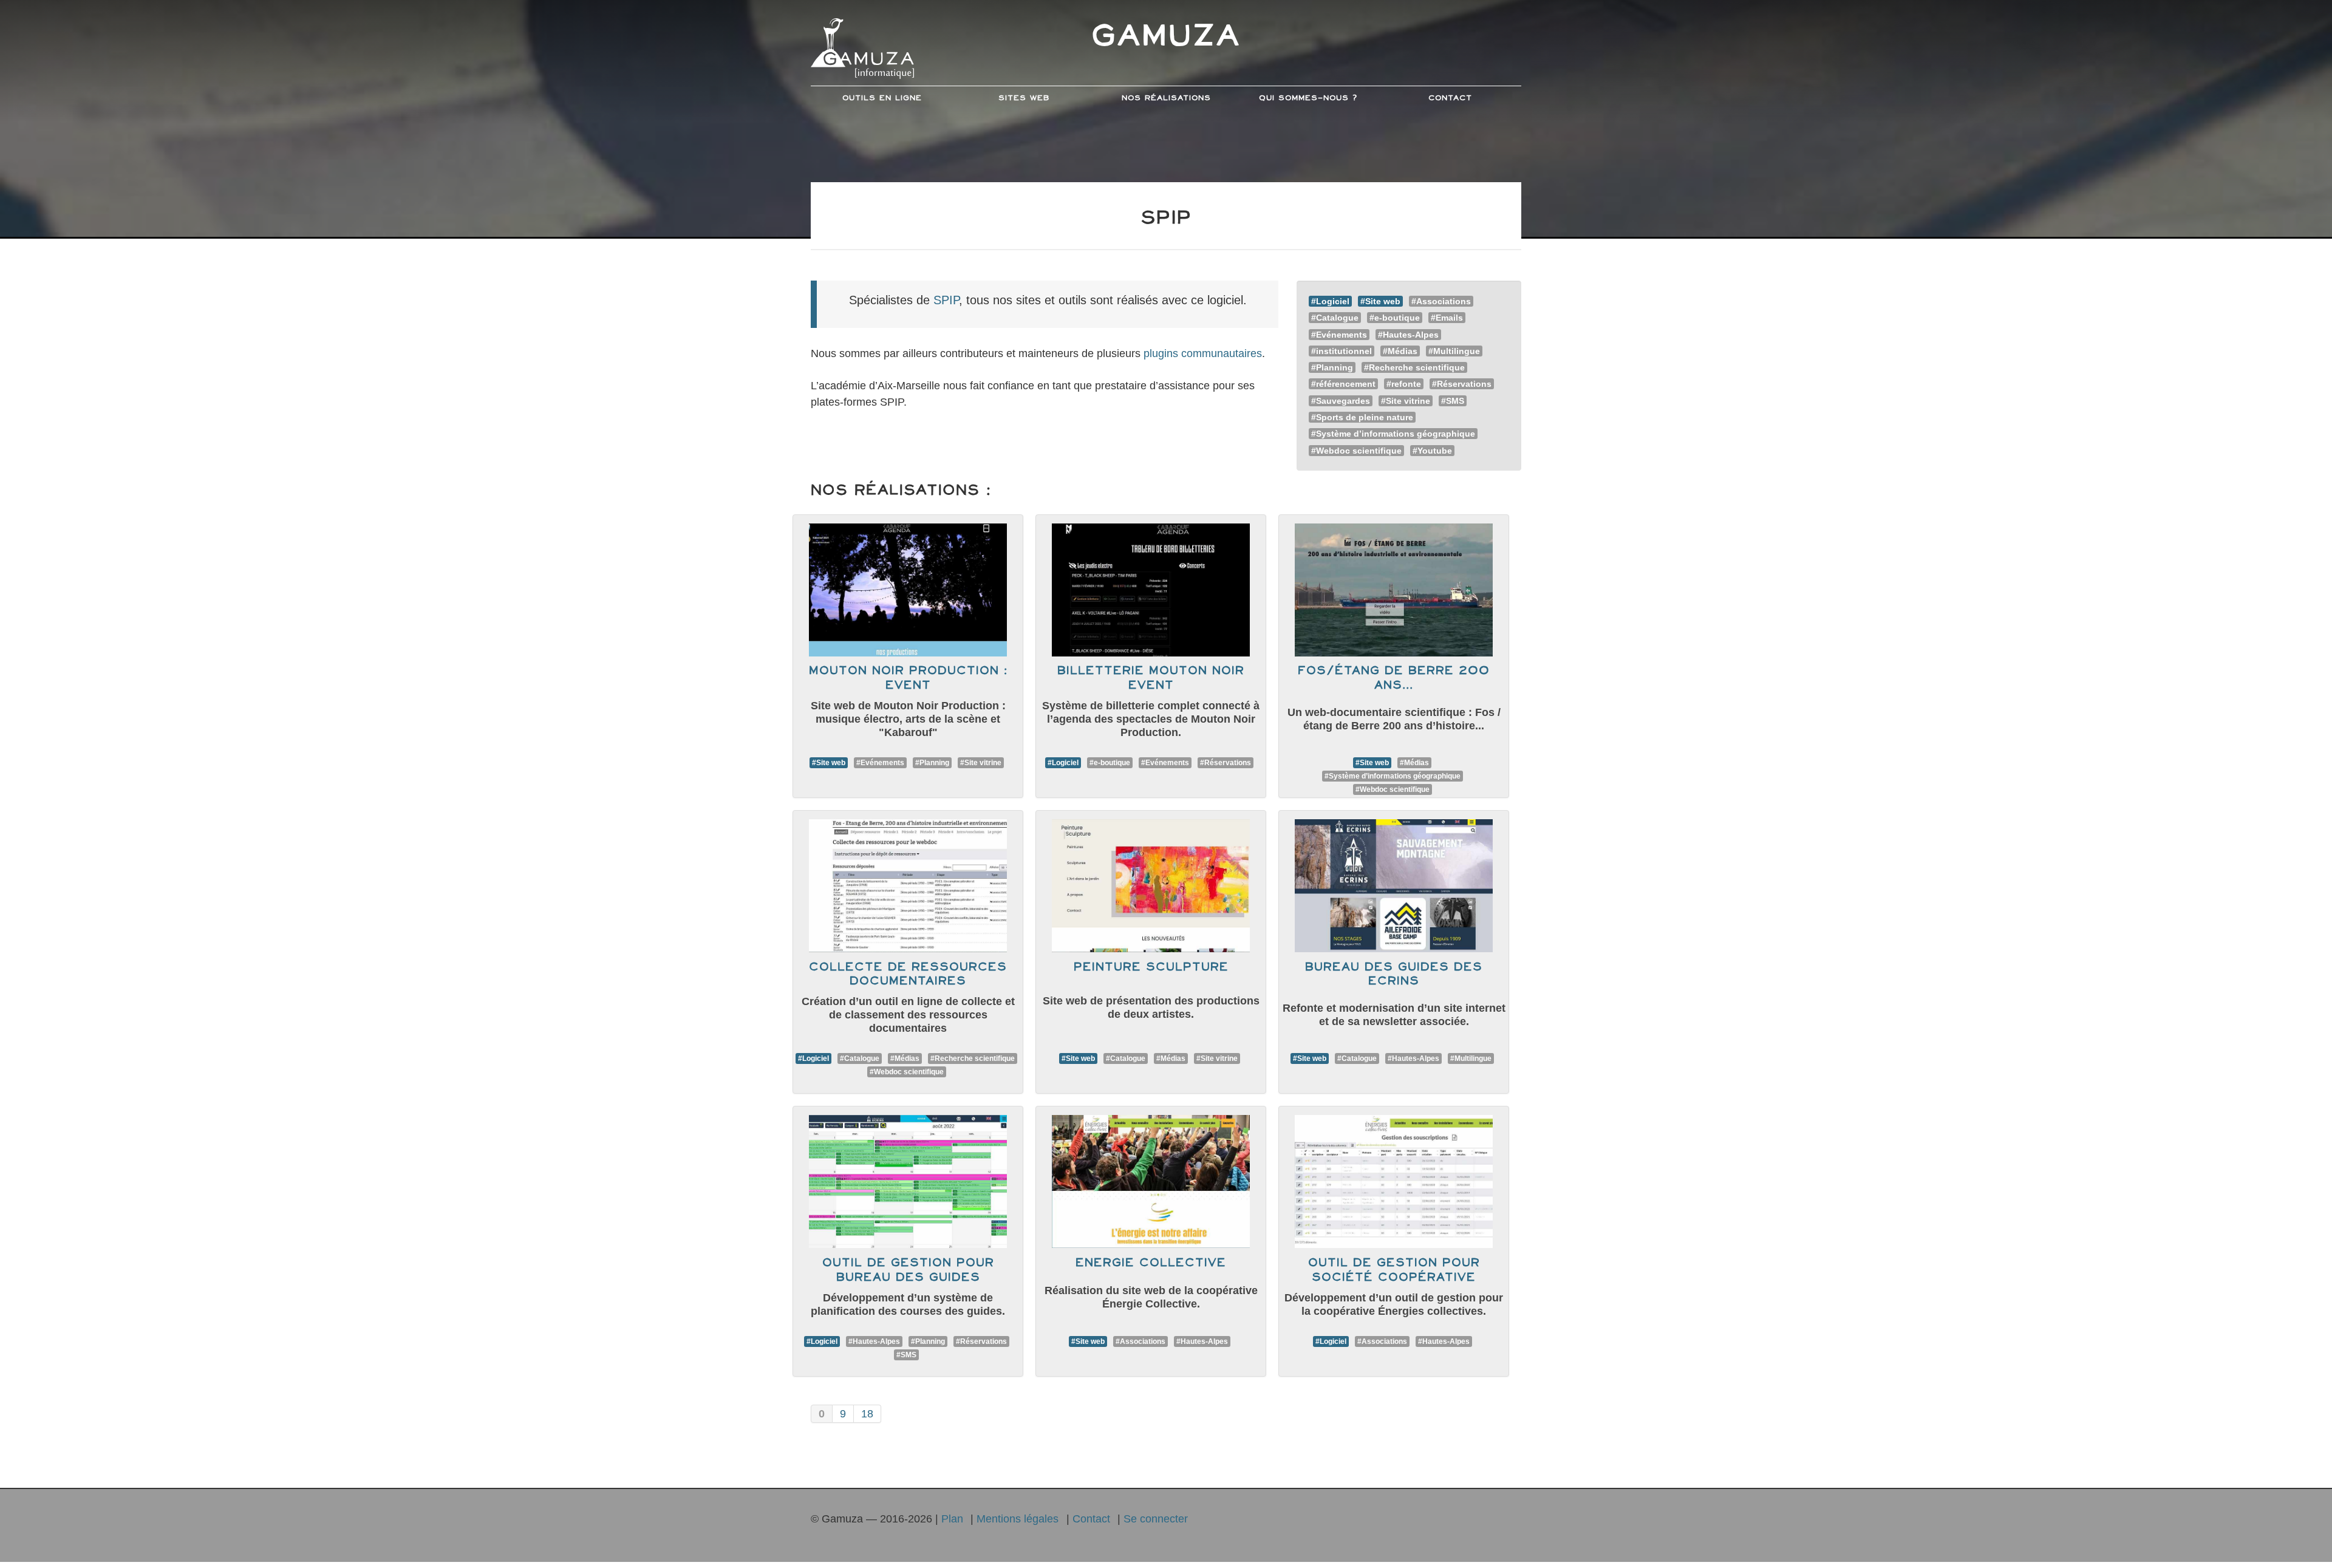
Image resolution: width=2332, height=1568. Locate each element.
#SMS (1453, 401)
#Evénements (1339, 335)
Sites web (1024, 98)
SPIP (946, 300)
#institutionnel (1342, 351)
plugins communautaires (1203, 353)
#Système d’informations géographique (1393, 434)
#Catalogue (1335, 318)
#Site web (1380, 301)
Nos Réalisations (1166, 98)
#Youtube (1432, 451)
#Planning (1332, 367)
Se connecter (1156, 1519)
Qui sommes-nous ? (1308, 98)
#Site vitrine (1406, 401)
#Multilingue (1454, 351)
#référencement (1343, 384)
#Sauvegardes (1341, 401)
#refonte (1404, 384)
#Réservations (1462, 384)
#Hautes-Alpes (1408, 335)
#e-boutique (1395, 318)
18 (867, 1414)
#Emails (1447, 318)
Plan (952, 1519)
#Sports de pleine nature (1362, 417)
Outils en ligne (882, 98)
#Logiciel (1330, 301)
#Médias (1400, 351)
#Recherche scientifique (1414, 367)
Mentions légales (1018, 1519)
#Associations (1441, 301)
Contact (1450, 98)
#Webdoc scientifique (1356, 451)
